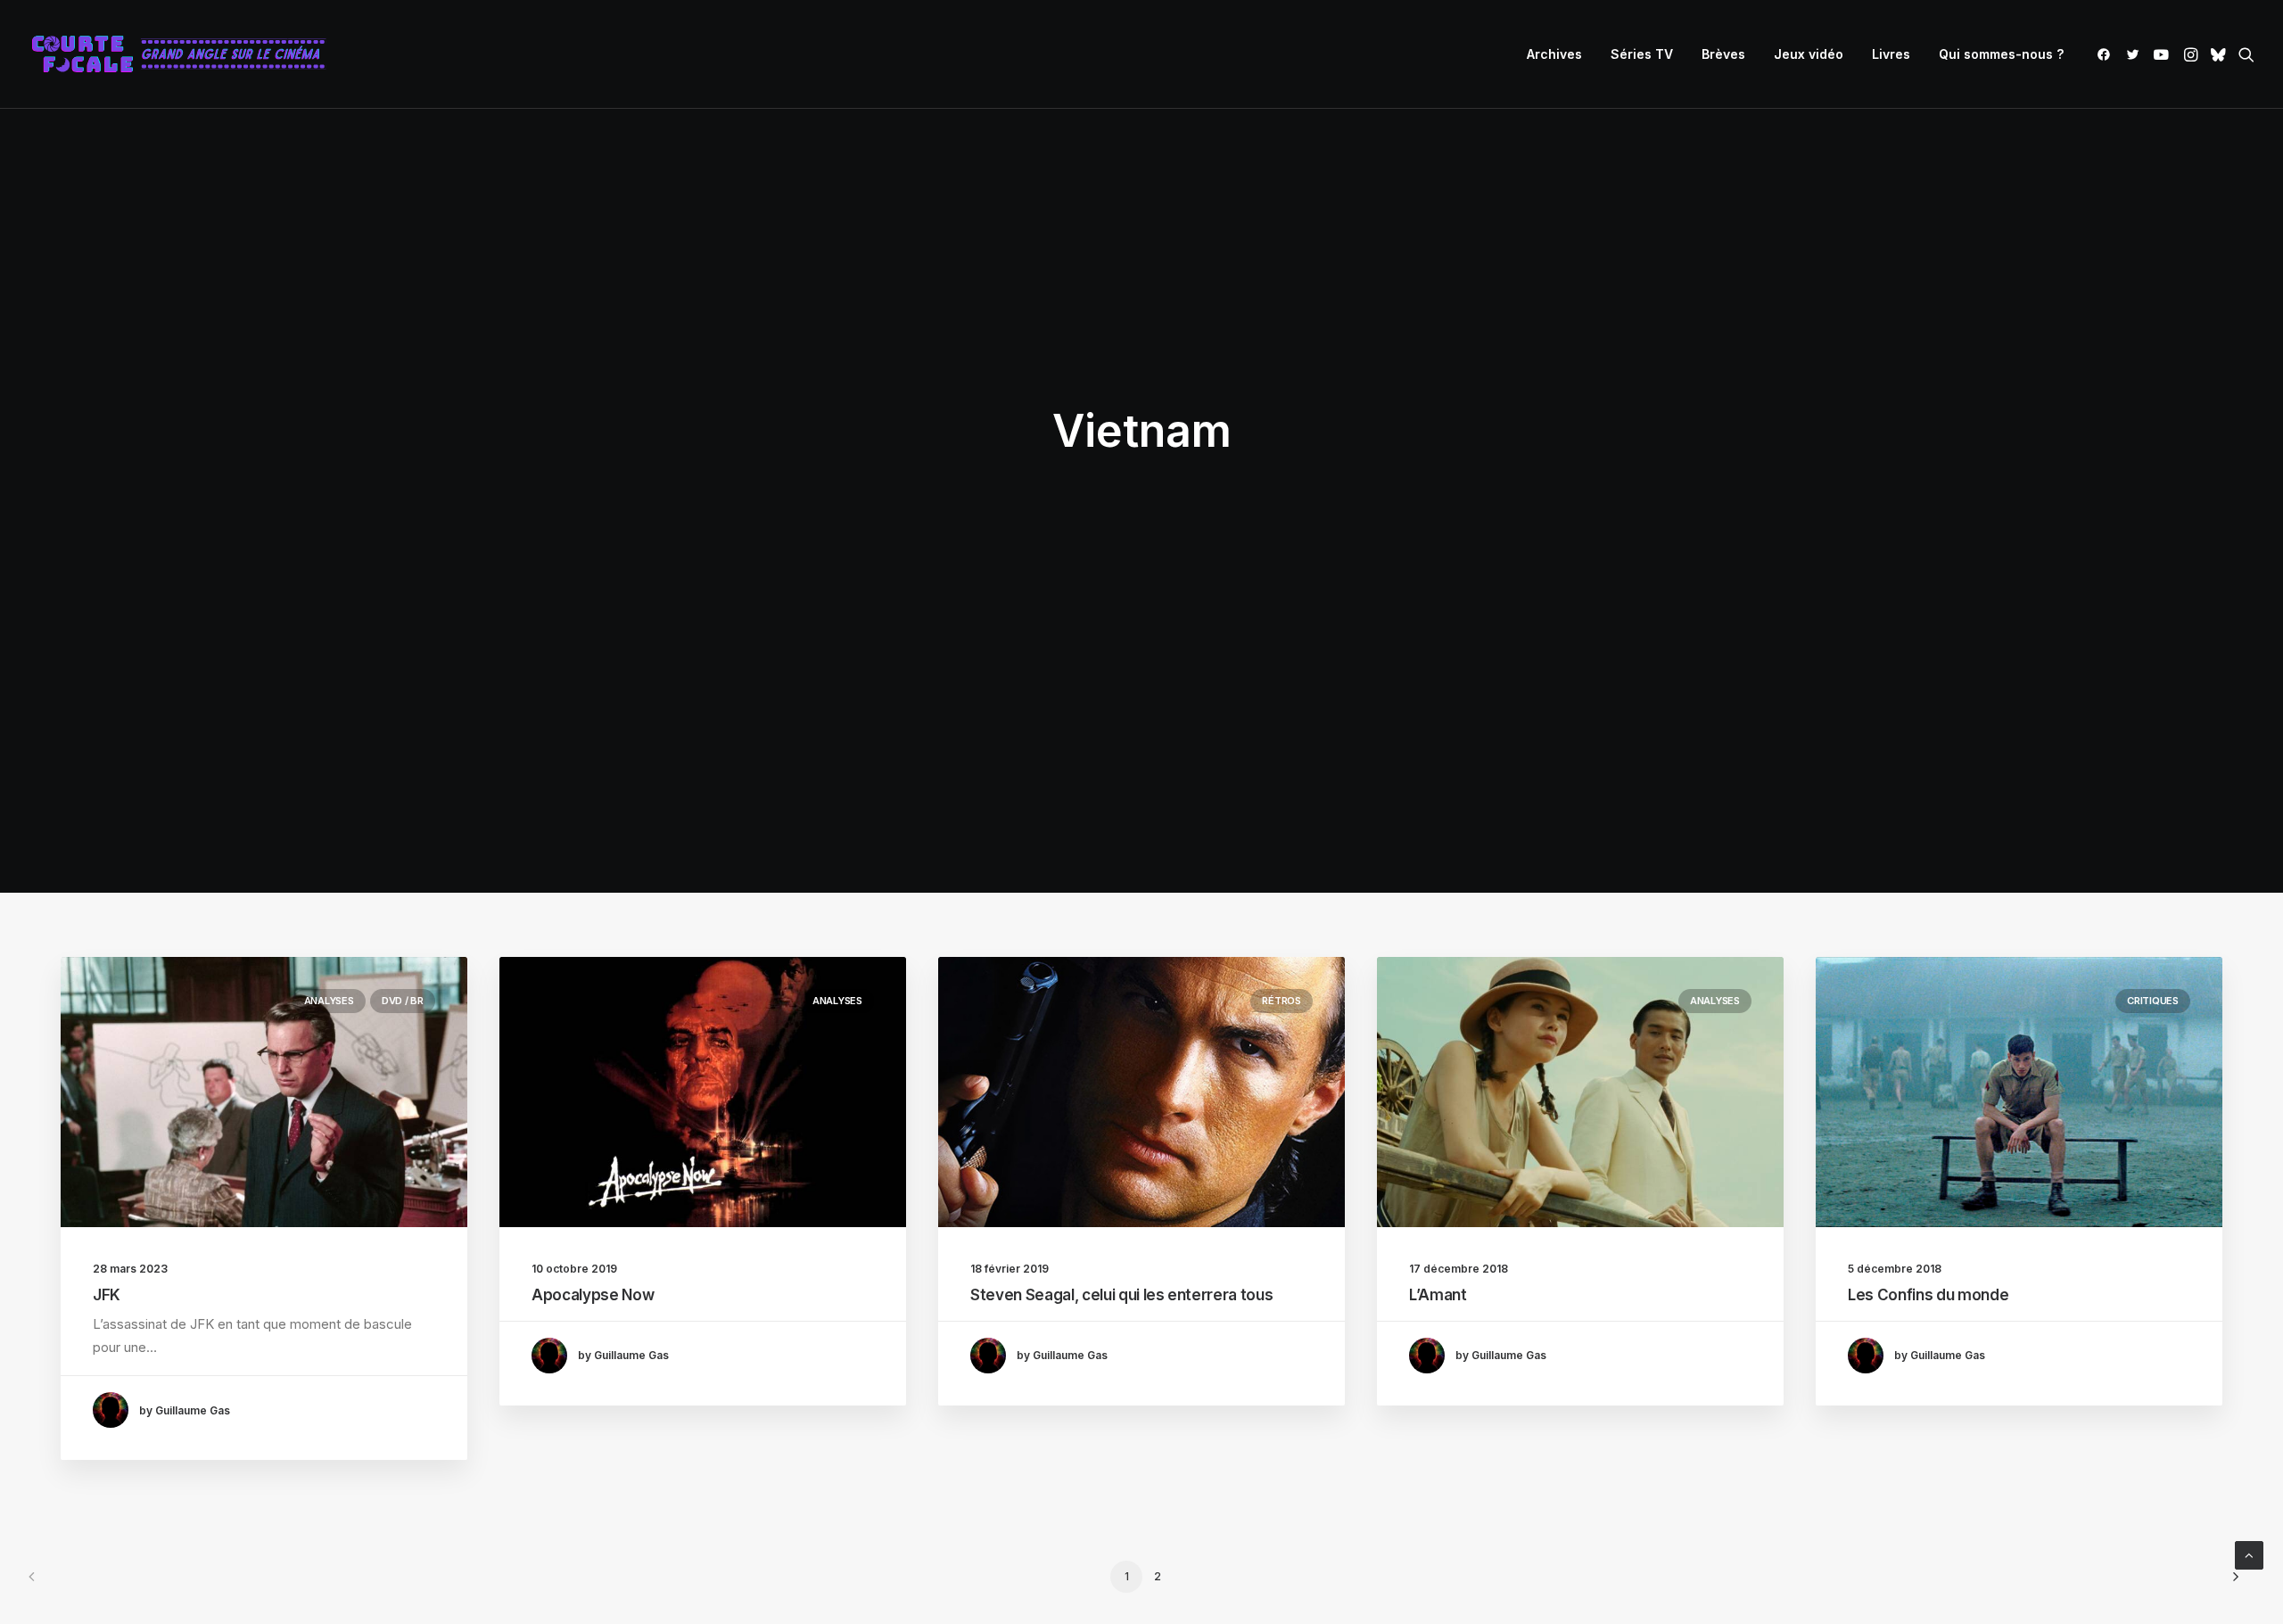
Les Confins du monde (1928, 1295)
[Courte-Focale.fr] (185, 54)
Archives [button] (1554, 54)
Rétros (1282, 1001)
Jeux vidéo (1809, 54)
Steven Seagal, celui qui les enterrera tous (1121, 1295)
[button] (2107, 54)
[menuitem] (1554, 54)
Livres (1891, 54)
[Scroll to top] (2249, 1554)
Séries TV (1642, 54)
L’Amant (1438, 1295)
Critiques (2153, 1001)
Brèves (1723, 54)
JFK (107, 1295)
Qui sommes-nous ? (2001, 54)
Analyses (329, 1001)
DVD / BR (403, 1001)
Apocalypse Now (593, 1295)
